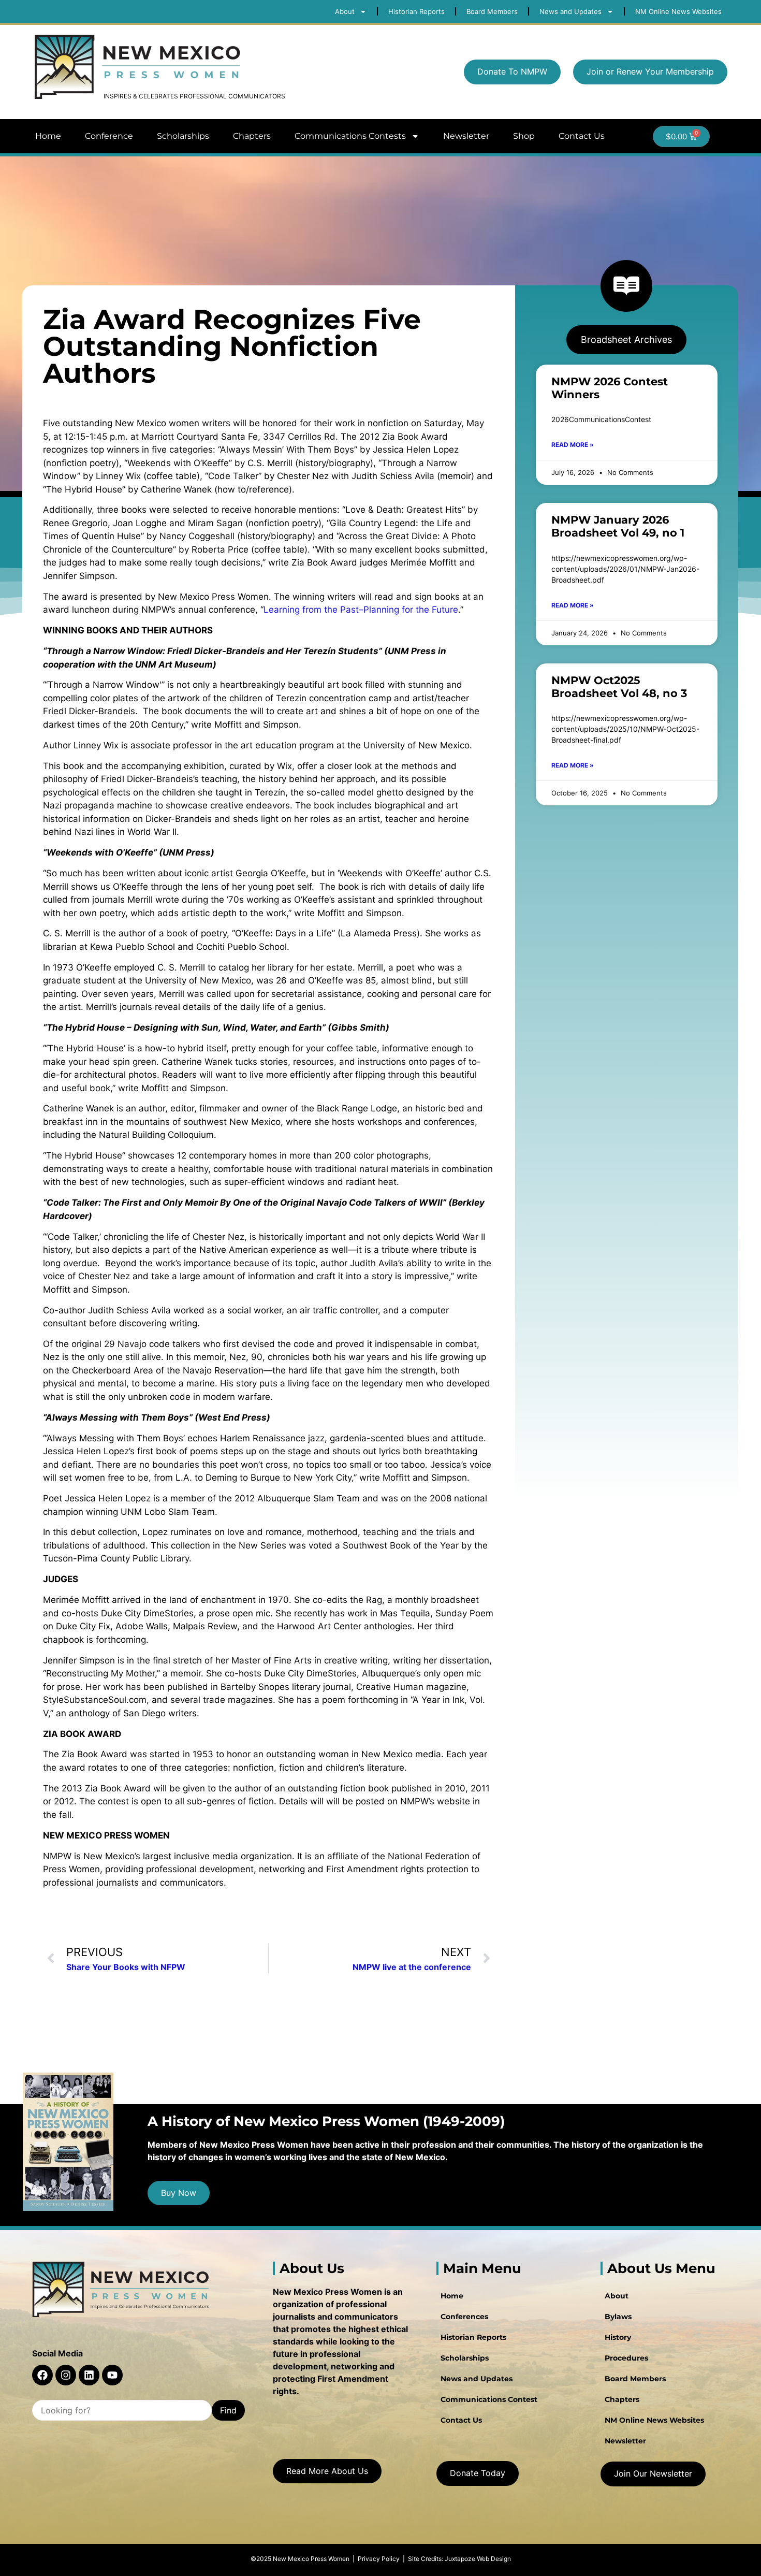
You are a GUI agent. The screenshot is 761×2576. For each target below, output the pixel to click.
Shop (524, 136)
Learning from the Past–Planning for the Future (361, 610)
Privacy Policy (379, 2559)
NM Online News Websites (654, 2420)
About (617, 2296)
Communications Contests (350, 136)
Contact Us (582, 136)
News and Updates (477, 2379)
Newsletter (466, 136)
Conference (109, 136)
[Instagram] (66, 2375)
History (618, 2337)
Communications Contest (489, 2399)
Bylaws (618, 2317)
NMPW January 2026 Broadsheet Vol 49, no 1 (618, 526)
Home (48, 136)
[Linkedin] (89, 2375)
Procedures (626, 2358)
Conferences (464, 2317)
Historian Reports (473, 2337)
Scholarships (183, 136)
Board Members (635, 2379)
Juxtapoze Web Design (478, 2559)
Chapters (252, 136)
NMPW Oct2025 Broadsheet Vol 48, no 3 (619, 687)
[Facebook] (42, 2375)
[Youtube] (112, 2375)
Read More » (573, 445)
